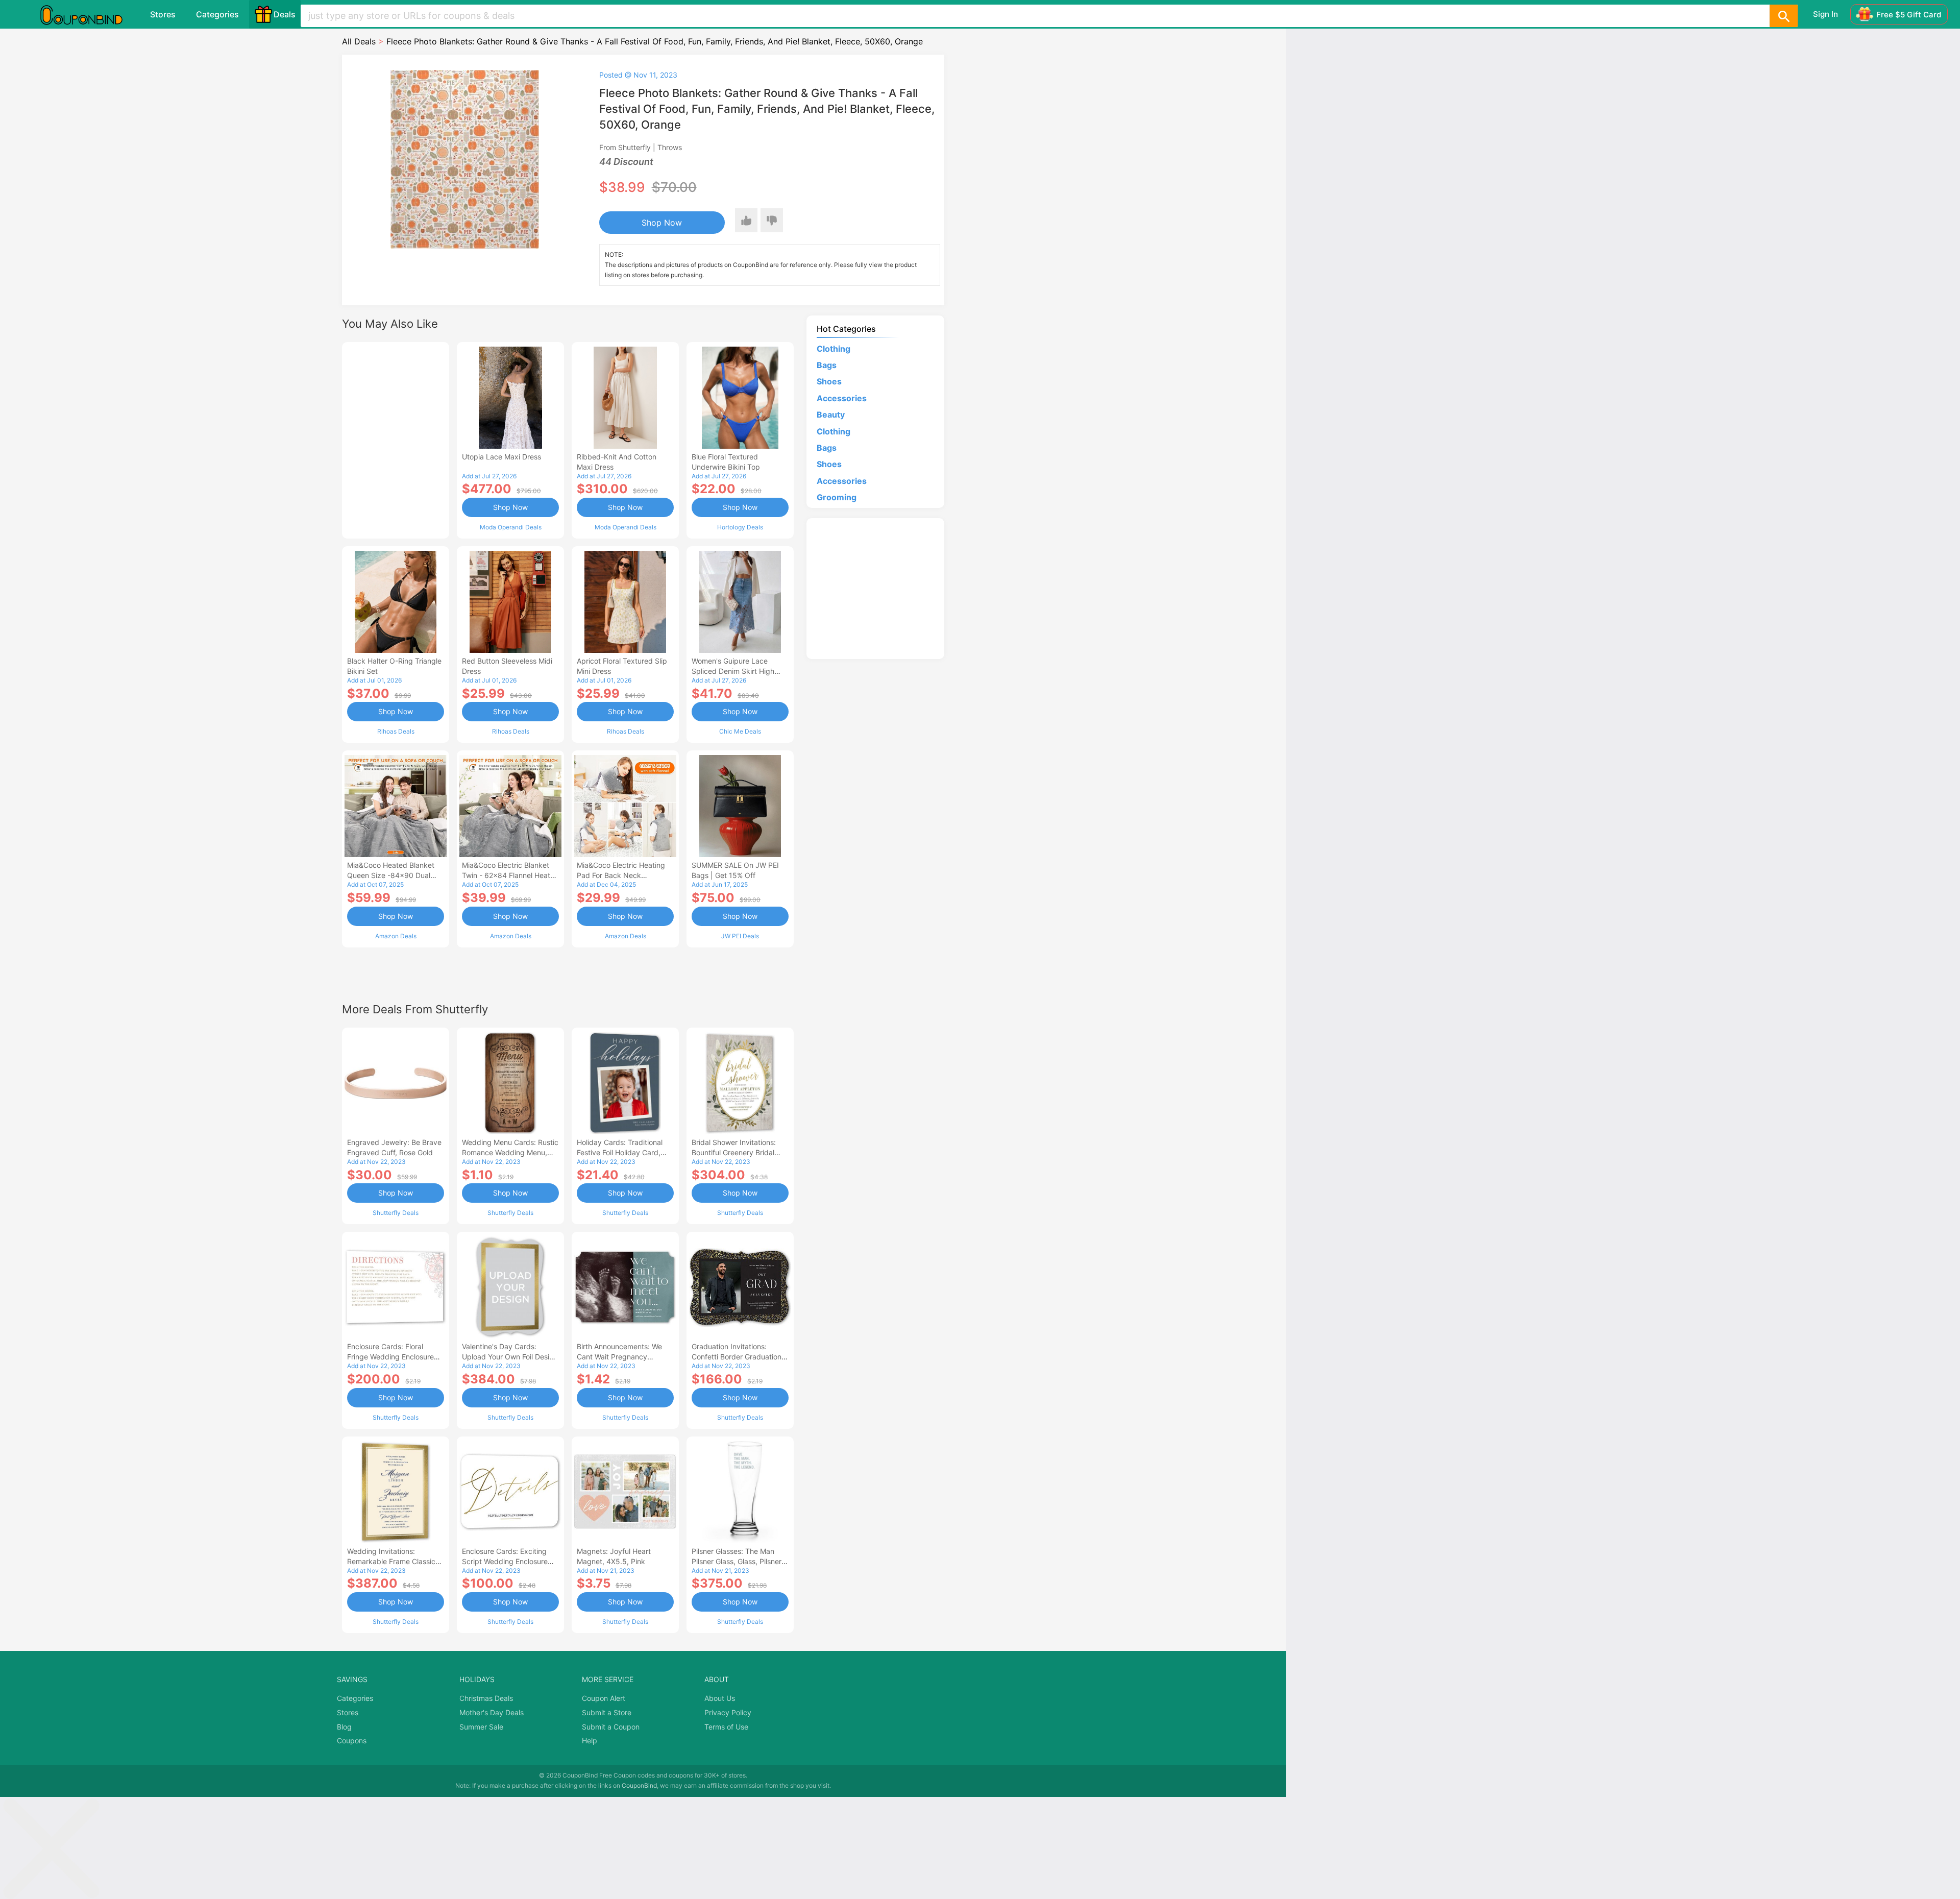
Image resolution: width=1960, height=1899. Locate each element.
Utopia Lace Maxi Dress (501, 457)
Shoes (829, 381)
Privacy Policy (728, 1712)
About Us (720, 1698)
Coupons (352, 1740)
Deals (285, 14)
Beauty (831, 415)
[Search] (1783, 16)
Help (590, 1740)
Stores (163, 14)
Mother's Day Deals (492, 1712)
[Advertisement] (396, 439)
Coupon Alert (604, 1698)
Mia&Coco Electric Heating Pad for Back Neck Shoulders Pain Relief (621, 875)
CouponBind (639, 1785)
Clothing (834, 349)
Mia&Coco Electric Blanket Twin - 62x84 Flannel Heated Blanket (510, 875)
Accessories (842, 398)
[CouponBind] (89, 14)
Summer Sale (481, 1727)
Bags (827, 365)
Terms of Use (726, 1727)
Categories (217, 14)
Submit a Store (607, 1712)
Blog (344, 1727)
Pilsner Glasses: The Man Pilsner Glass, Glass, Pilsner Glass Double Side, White (737, 1561)
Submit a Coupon (611, 1727)
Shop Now (662, 223)
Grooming (837, 497)
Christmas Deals (486, 1698)
